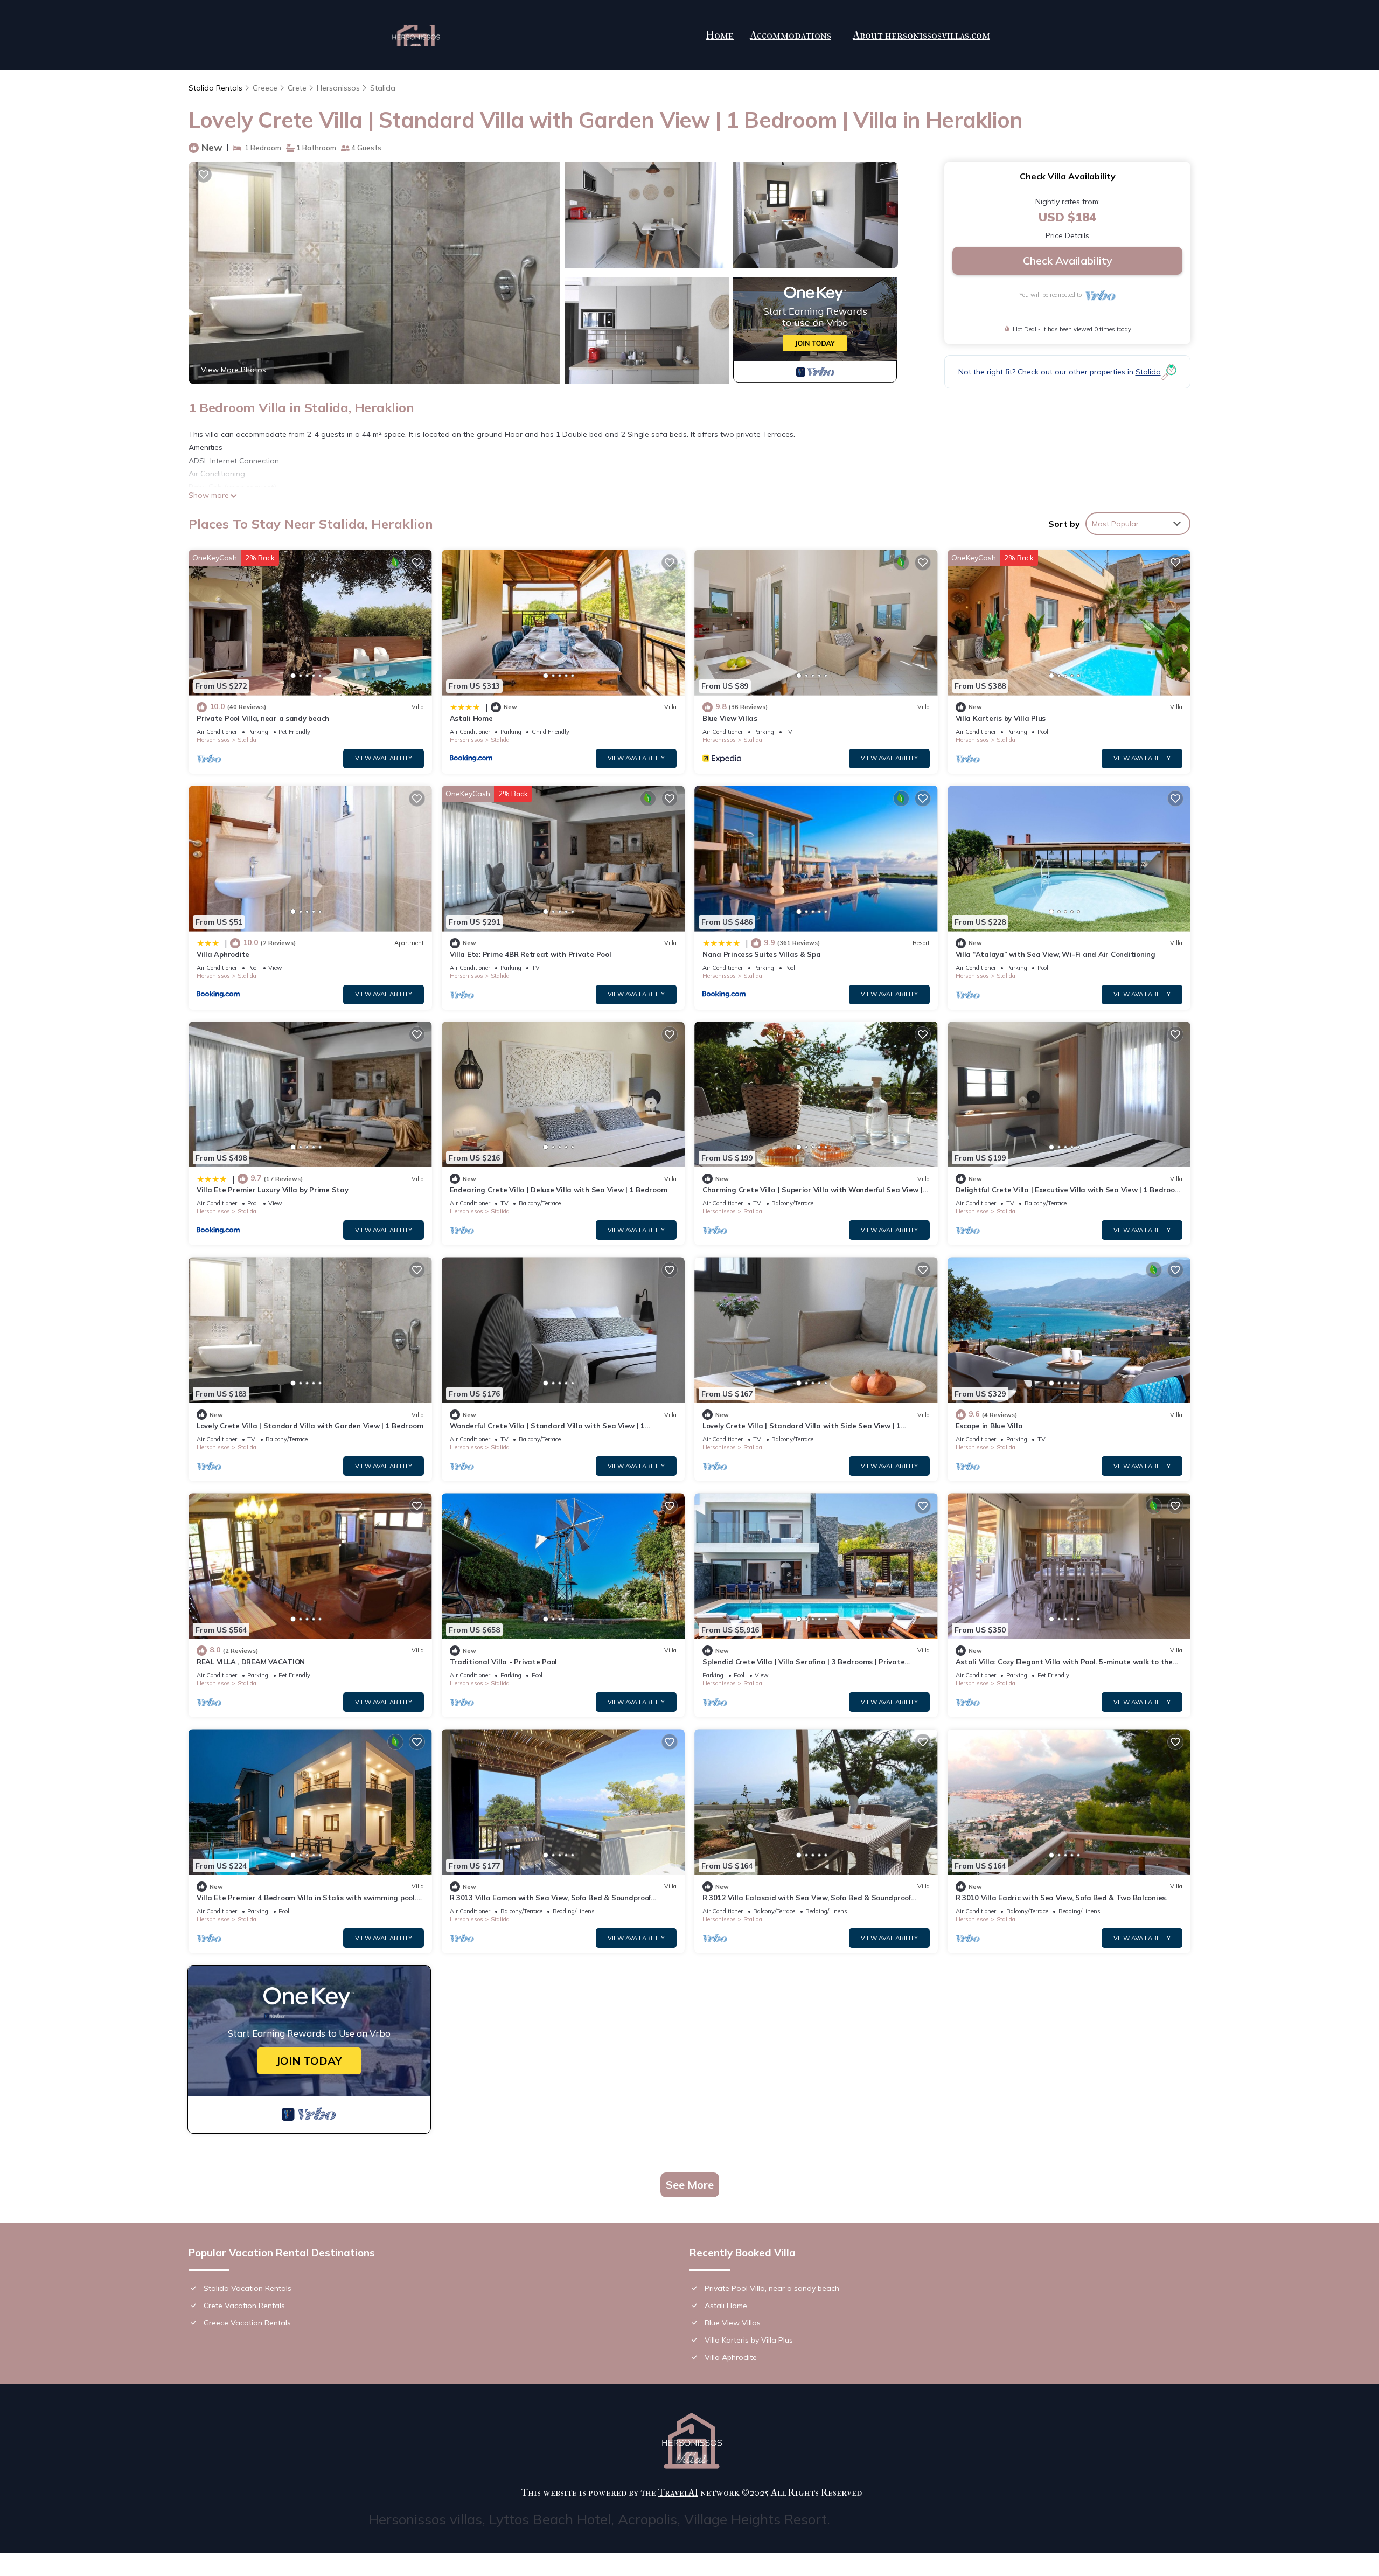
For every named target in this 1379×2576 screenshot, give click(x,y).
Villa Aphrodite (223, 954)
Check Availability (1068, 261)
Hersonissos (338, 88)
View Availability (384, 758)
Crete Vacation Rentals (244, 2306)
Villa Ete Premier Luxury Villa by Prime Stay (273, 1190)
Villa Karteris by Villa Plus (1001, 718)
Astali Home (471, 718)
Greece (265, 88)
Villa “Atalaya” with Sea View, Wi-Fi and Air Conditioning (1056, 954)
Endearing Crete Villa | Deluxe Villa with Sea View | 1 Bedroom (559, 1190)
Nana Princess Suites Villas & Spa (761, 954)
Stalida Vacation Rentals (248, 2288)
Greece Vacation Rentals (247, 2323)
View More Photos (234, 370)
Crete (297, 88)
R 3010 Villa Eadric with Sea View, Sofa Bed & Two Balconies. (1061, 1898)
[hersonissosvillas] (416, 36)
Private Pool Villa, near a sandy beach (263, 718)
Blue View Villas (730, 718)
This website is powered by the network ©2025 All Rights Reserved (692, 2493)
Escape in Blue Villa (989, 1426)
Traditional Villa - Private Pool (504, 1662)
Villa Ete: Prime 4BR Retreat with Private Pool (531, 954)
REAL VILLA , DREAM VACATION (251, 1662)
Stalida (383, 88)
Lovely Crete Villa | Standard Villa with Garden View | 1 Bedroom (310, 1426)
